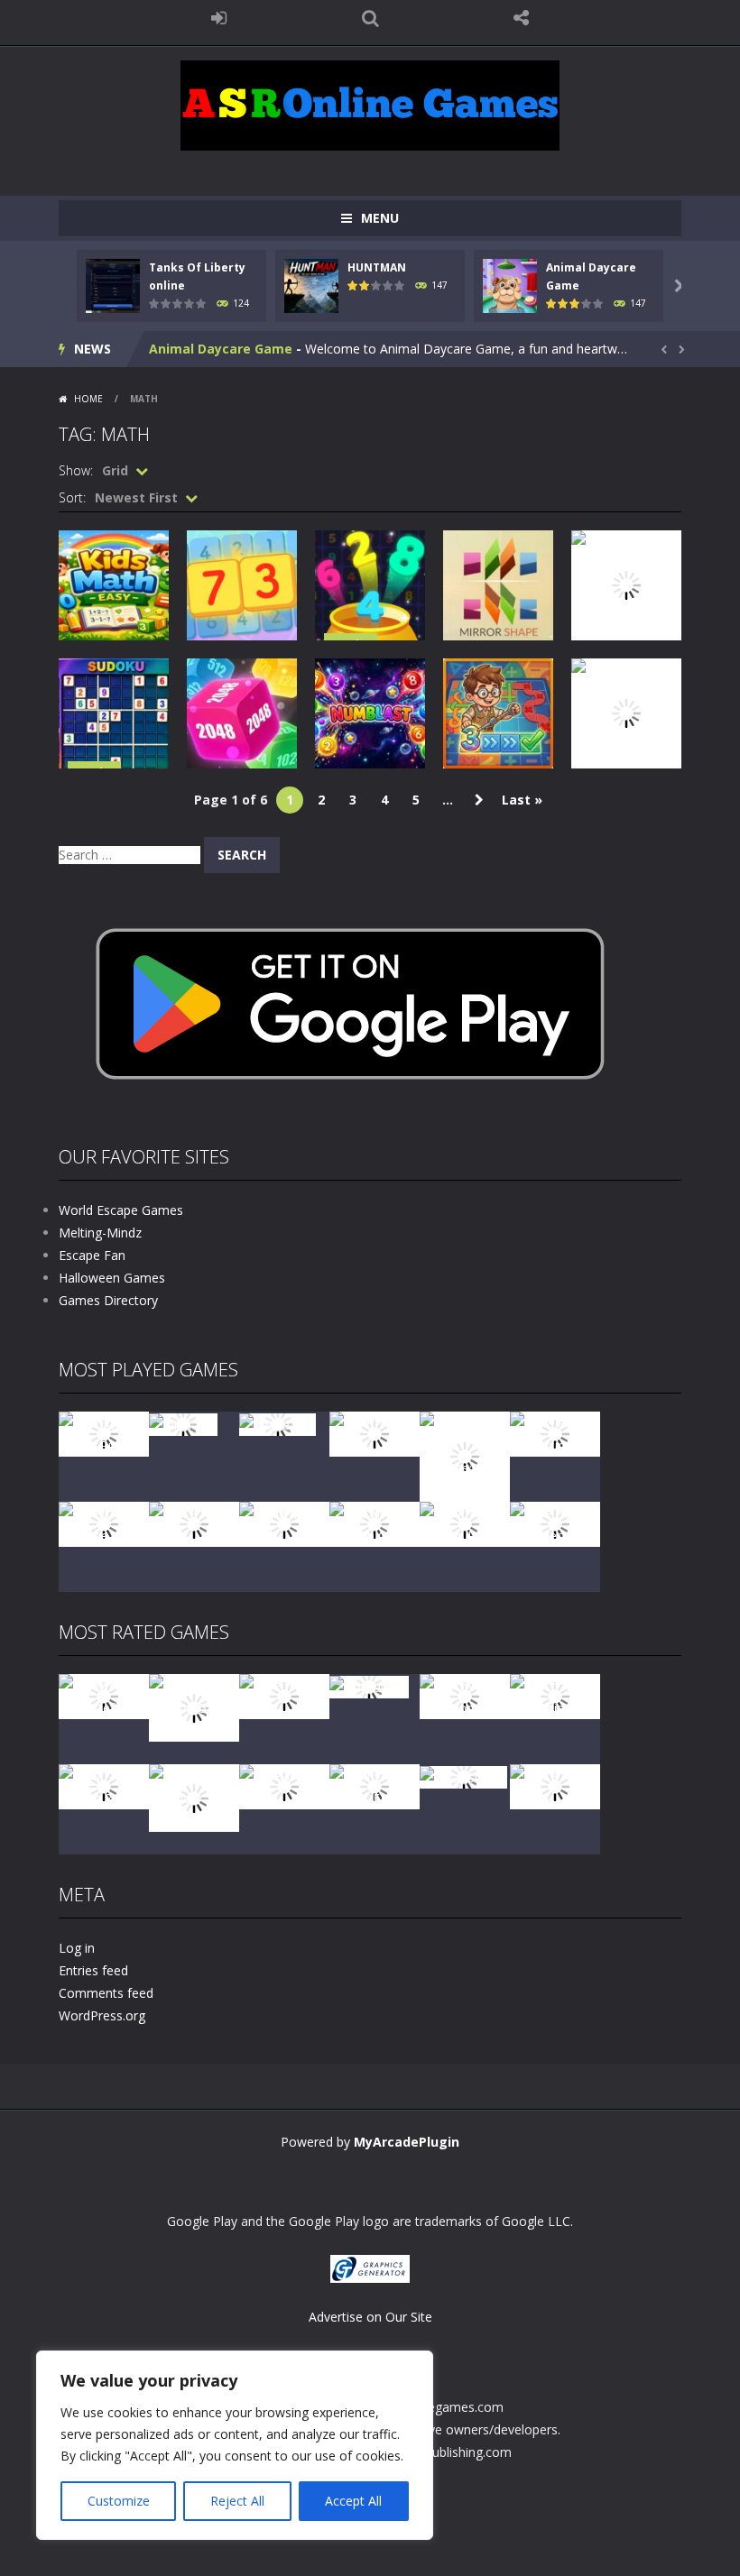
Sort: (72, 497)
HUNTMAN (377, 267)
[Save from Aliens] (284, 1695)
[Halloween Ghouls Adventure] (194, 1796)
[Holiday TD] (369, 1685)
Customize (119, 2501)
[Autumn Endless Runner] (465, 1523)
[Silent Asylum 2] (104, 1785)
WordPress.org (102, 2015)
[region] (235, 2445)
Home (88, 399)
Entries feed (93, 1970)
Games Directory (108, 1300)
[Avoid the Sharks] (284, 1523)
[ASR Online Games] (370, 104)
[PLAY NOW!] (113, 285)
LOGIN (219, 18)
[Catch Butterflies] (555, 1695)
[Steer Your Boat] (375, 1433)
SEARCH (370, 18)
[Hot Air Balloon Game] (375, 1523)
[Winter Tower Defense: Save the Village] (465, 1455)
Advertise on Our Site (370, 2317)
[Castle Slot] (277, 1423)
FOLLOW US (522, 18)
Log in (77, 1948)
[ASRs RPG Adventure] (555, 1433)
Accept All (353, 2501)
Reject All (237, 2501)
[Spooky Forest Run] (104, 1433)
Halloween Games (112, 1278)
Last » (522, 800)
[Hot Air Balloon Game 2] (194, 1706)
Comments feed (106, 1993)
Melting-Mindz (100, 1233)
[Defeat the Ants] (284, 1785)
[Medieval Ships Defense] (104, 1695)
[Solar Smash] (463, 1776)
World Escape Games (121, 1210)
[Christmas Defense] (104, 1523)
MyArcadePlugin (407, 2142)
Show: (76, 470)
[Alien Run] (183, 1423)
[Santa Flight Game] (194, 1523)
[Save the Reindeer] (555, 1523)
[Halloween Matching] (465, 1695)
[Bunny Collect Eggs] (375, 1785)
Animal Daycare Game (221, 349)
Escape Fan (92, 1255)
